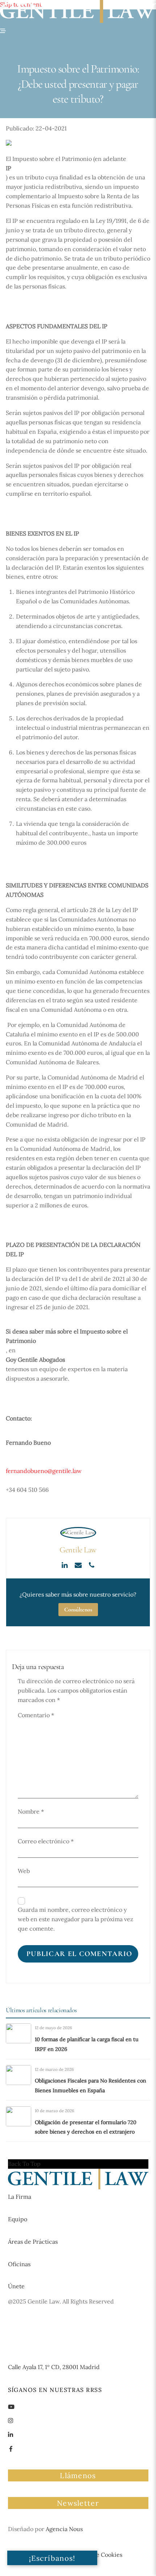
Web (24, 1871)
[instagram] (11, 2420)
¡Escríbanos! (52, 2558)
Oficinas (19, 2264)
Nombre (31, 1811)
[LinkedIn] (65, 1564)
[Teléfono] (92, 1564)
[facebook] (11, 2448)
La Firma (20, 2197)
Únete (16, 2286)
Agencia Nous (64, 2529)
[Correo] (79, 1564)
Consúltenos (78, 1610)
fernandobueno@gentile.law (44, 1471)
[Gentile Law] (78, 2187)
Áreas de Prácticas (33, 2242)
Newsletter (78, 2503)
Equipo (18, 2219)
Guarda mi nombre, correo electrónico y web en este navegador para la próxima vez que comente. (75, 1919)
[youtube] (11, 2406)
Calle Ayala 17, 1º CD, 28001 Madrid (54, 2367)
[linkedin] (11, 2434)
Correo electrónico (46, 1841)
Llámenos (78, 2475)
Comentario (36, 1715)
